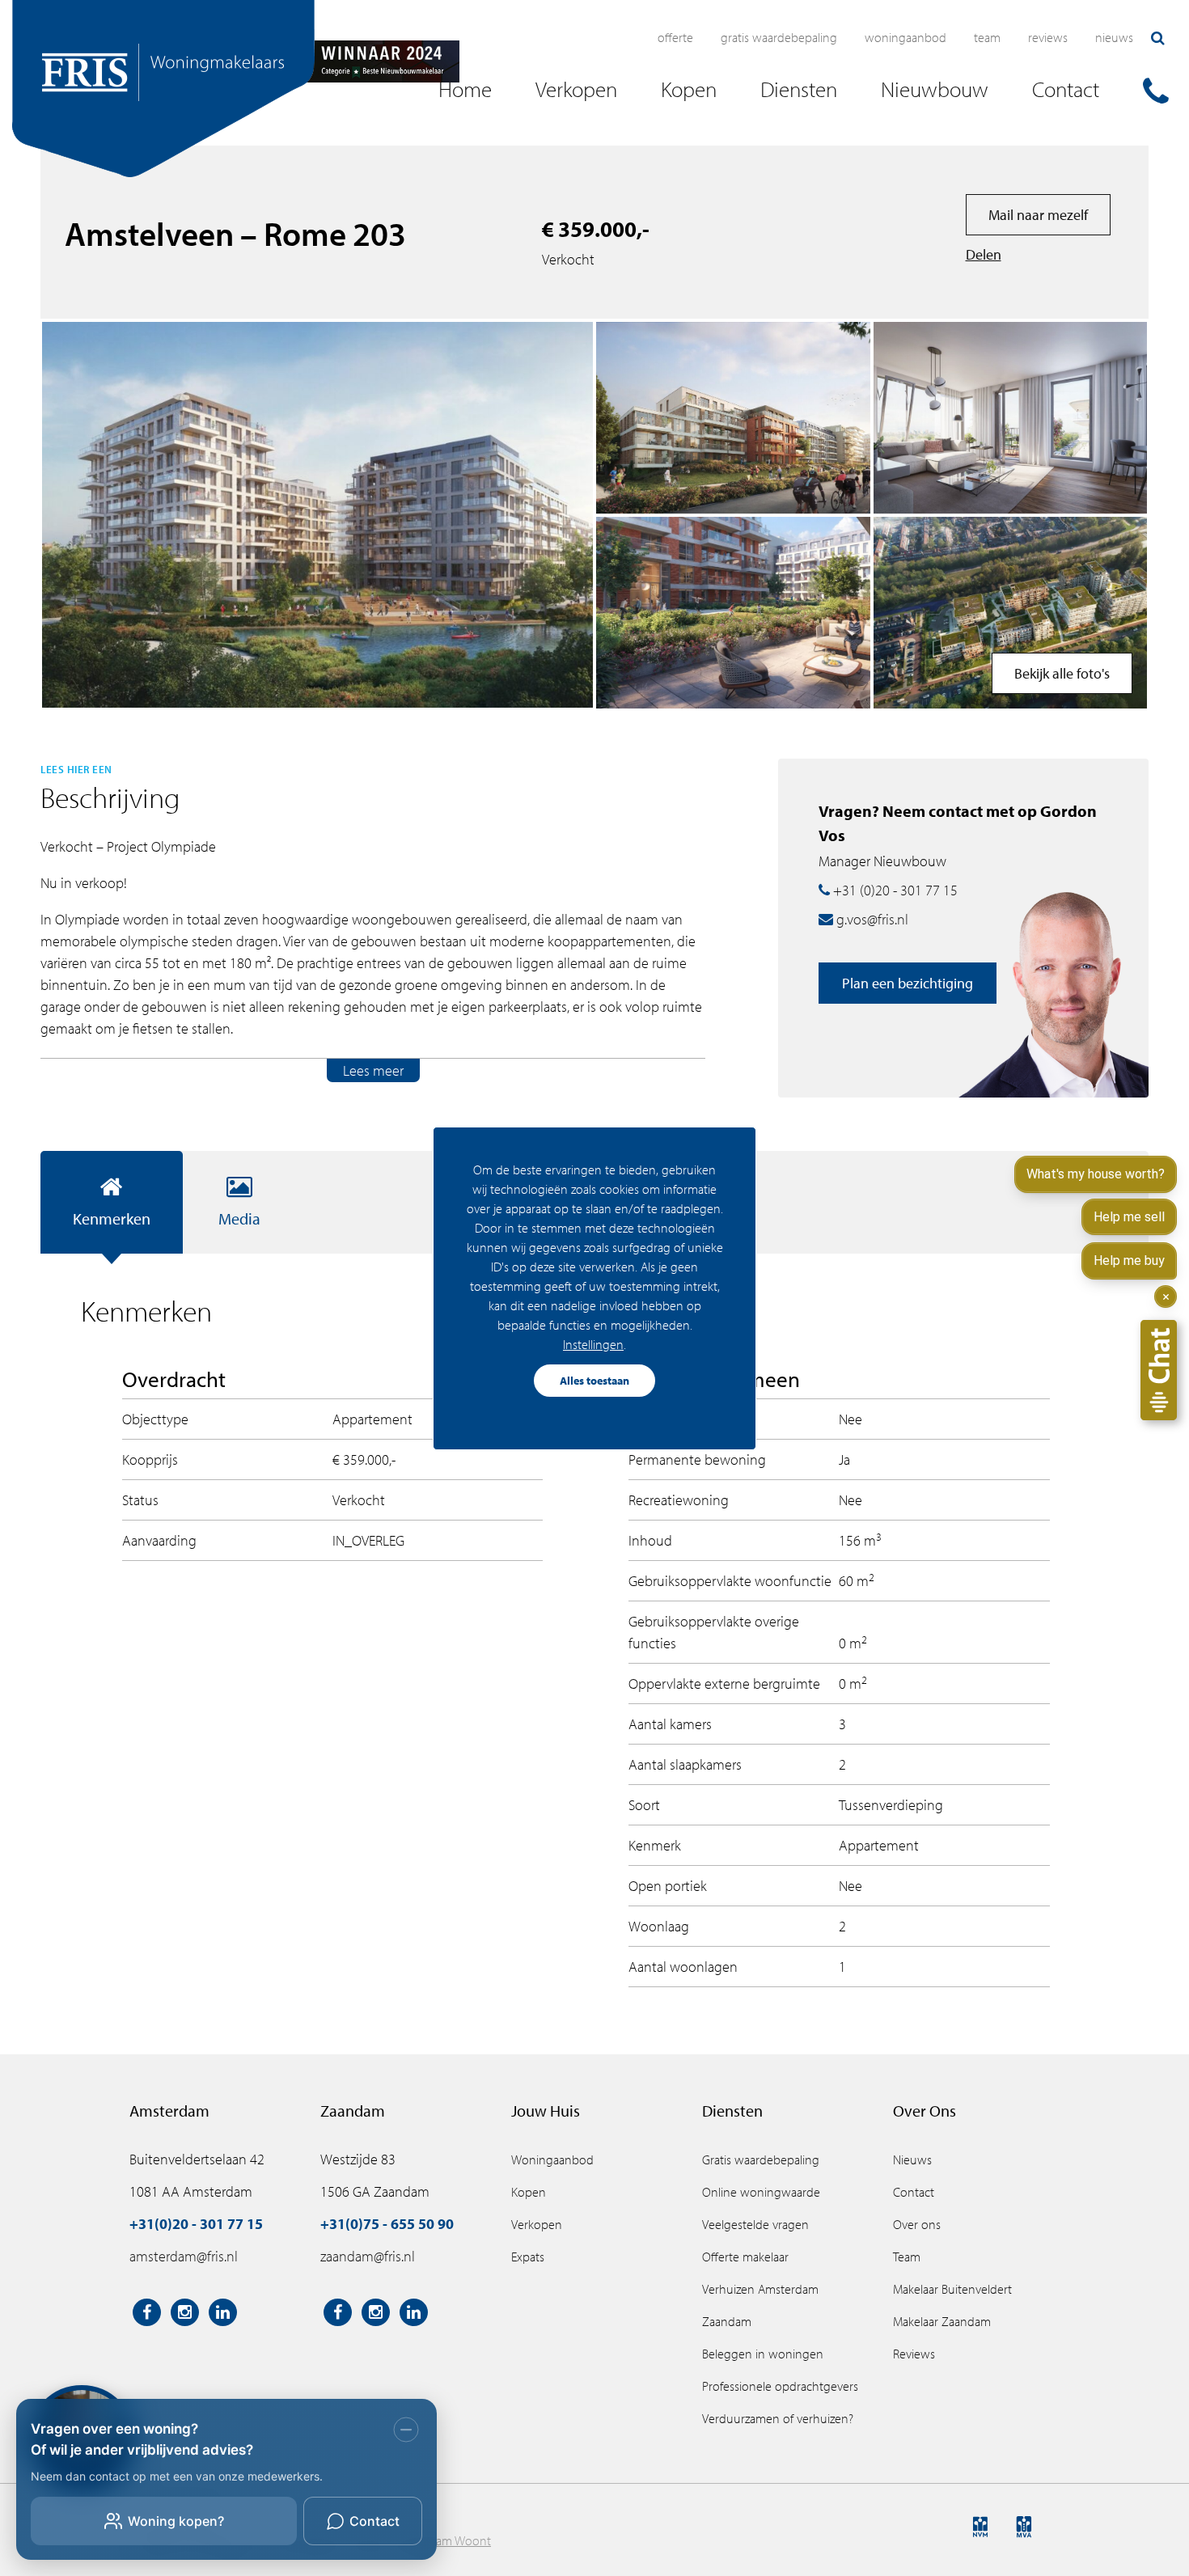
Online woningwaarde (761, 2192)
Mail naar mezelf (1038, 215)
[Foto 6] (733, 418)
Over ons (917, 2224)
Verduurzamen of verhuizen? (778, 2418)
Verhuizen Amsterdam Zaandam (760, 2305)
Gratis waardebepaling (779, 37)
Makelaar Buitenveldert (952, 2289)
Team (987, 37)
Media (239, 1218)
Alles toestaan (594, 1381)
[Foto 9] (1011, 418)
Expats (528, 2257)
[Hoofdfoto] (317, 515)
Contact (914, 2192)
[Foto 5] (733, 613)
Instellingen (593, 1344)
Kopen (529, 2192)
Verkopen (537, 2224)
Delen (984, 254)
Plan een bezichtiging (908, 983)
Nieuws (1114, 37)
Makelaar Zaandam (942, 2321)
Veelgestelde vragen (755, 2224)
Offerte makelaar (745, 2257)
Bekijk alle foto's (1062, 673)
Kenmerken (112, 1218)
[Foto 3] (1011, 613)
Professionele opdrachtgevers (780, 2386)
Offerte (675, 37)
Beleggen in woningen (763, 2354)
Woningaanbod (906, 37)
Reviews (1048, 37)
